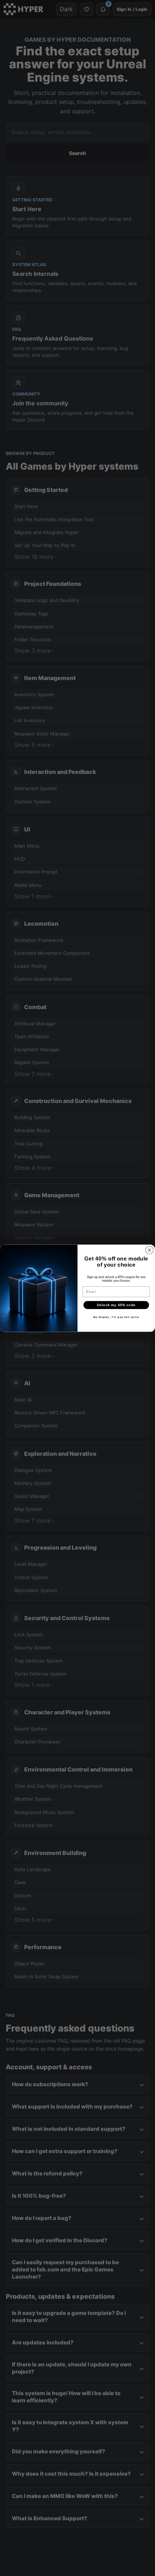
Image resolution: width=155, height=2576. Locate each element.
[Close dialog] (150, 1250)
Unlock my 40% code (116, 1305)
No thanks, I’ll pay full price (116, 1317)
